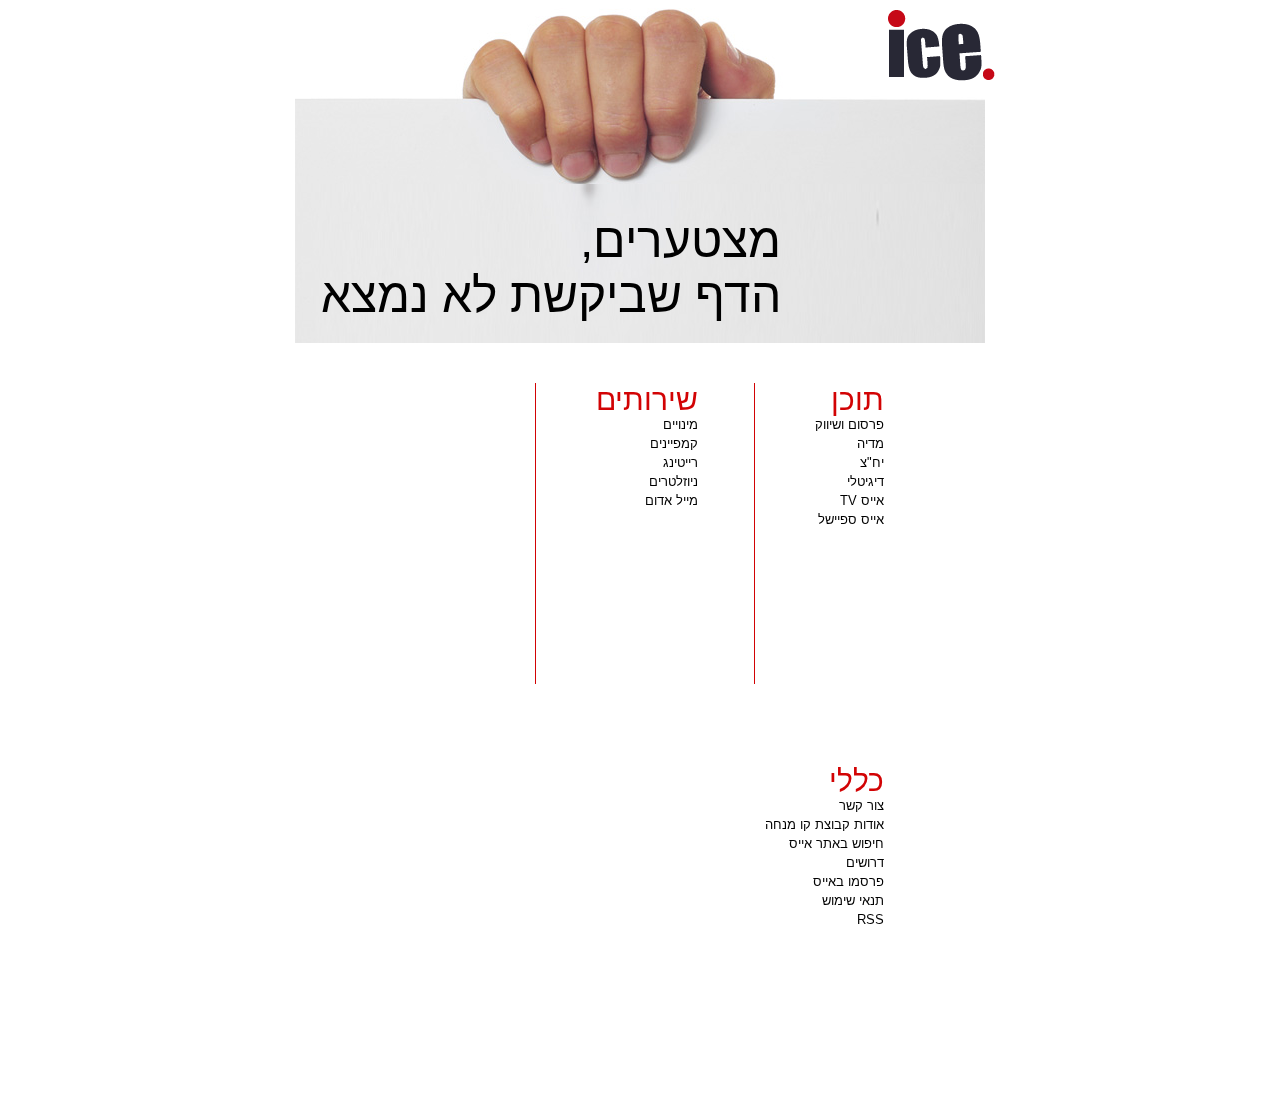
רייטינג (680, 462)
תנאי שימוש (853, 900)
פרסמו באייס (848, 881)
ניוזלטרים (673, 481)
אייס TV (862, 500)
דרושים (865, 862)
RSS (870, 919)
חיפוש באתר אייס (836, 843)
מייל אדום (671, 500)
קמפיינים (674, 443)
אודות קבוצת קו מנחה (824, 824)
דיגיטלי (865, 481)
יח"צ (872, 462)
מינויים (680, 424)
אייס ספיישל (851, 519)
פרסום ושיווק (849, 424)
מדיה (870, 443)
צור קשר (861, 805)
